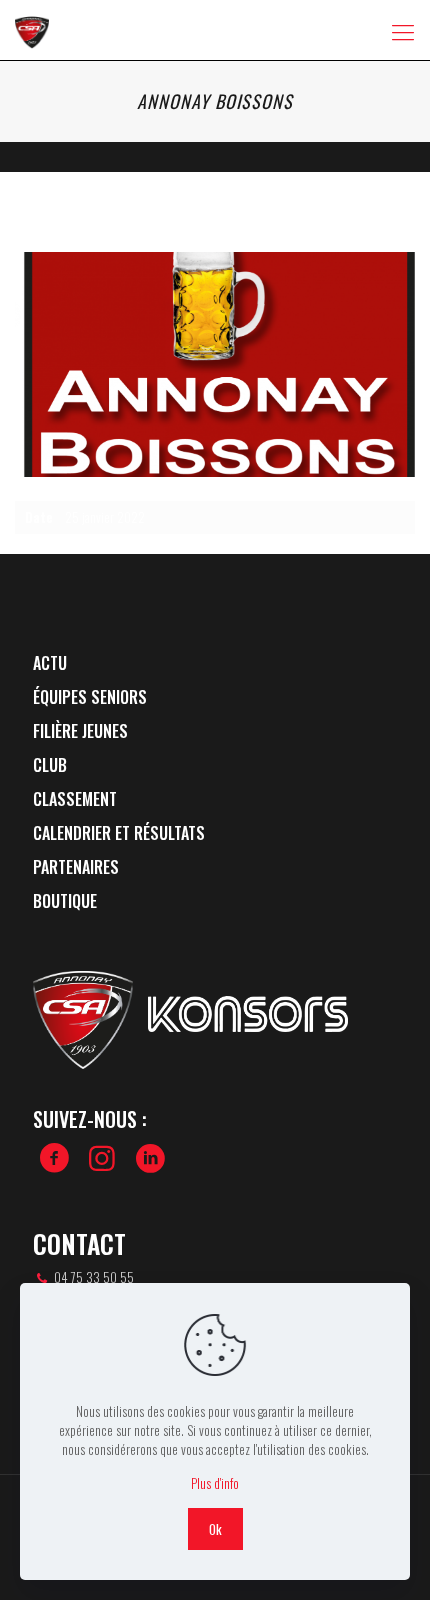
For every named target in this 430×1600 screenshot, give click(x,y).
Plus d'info (215, 1483)
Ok (215, 1529)
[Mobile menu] (403, 30)
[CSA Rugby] (32, 30)
